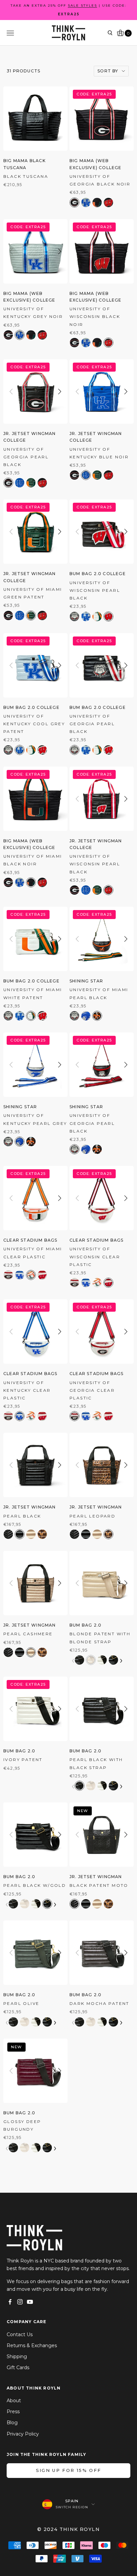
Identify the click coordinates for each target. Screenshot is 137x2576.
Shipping (17, 2356)
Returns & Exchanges (32, 2345)
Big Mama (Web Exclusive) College (96, 164)
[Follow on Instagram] (20, 2302)
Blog (12, 2423)
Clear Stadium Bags (30, 1240)
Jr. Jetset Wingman (30, 1507)
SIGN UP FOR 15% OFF (68, 2470)
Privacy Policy (23, 2434)
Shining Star (86, 981)
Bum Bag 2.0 (85, 1625)
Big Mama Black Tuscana (24, 164)
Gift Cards (18, 2368)
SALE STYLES (82, 6)
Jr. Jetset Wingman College (30, 437)
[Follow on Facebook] (10, 2302)
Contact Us (20, 2334)
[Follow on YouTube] (30, 2302)
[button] (60, 119)
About (14, 2401)
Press (13, 2412)
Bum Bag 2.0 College (98, 574)
